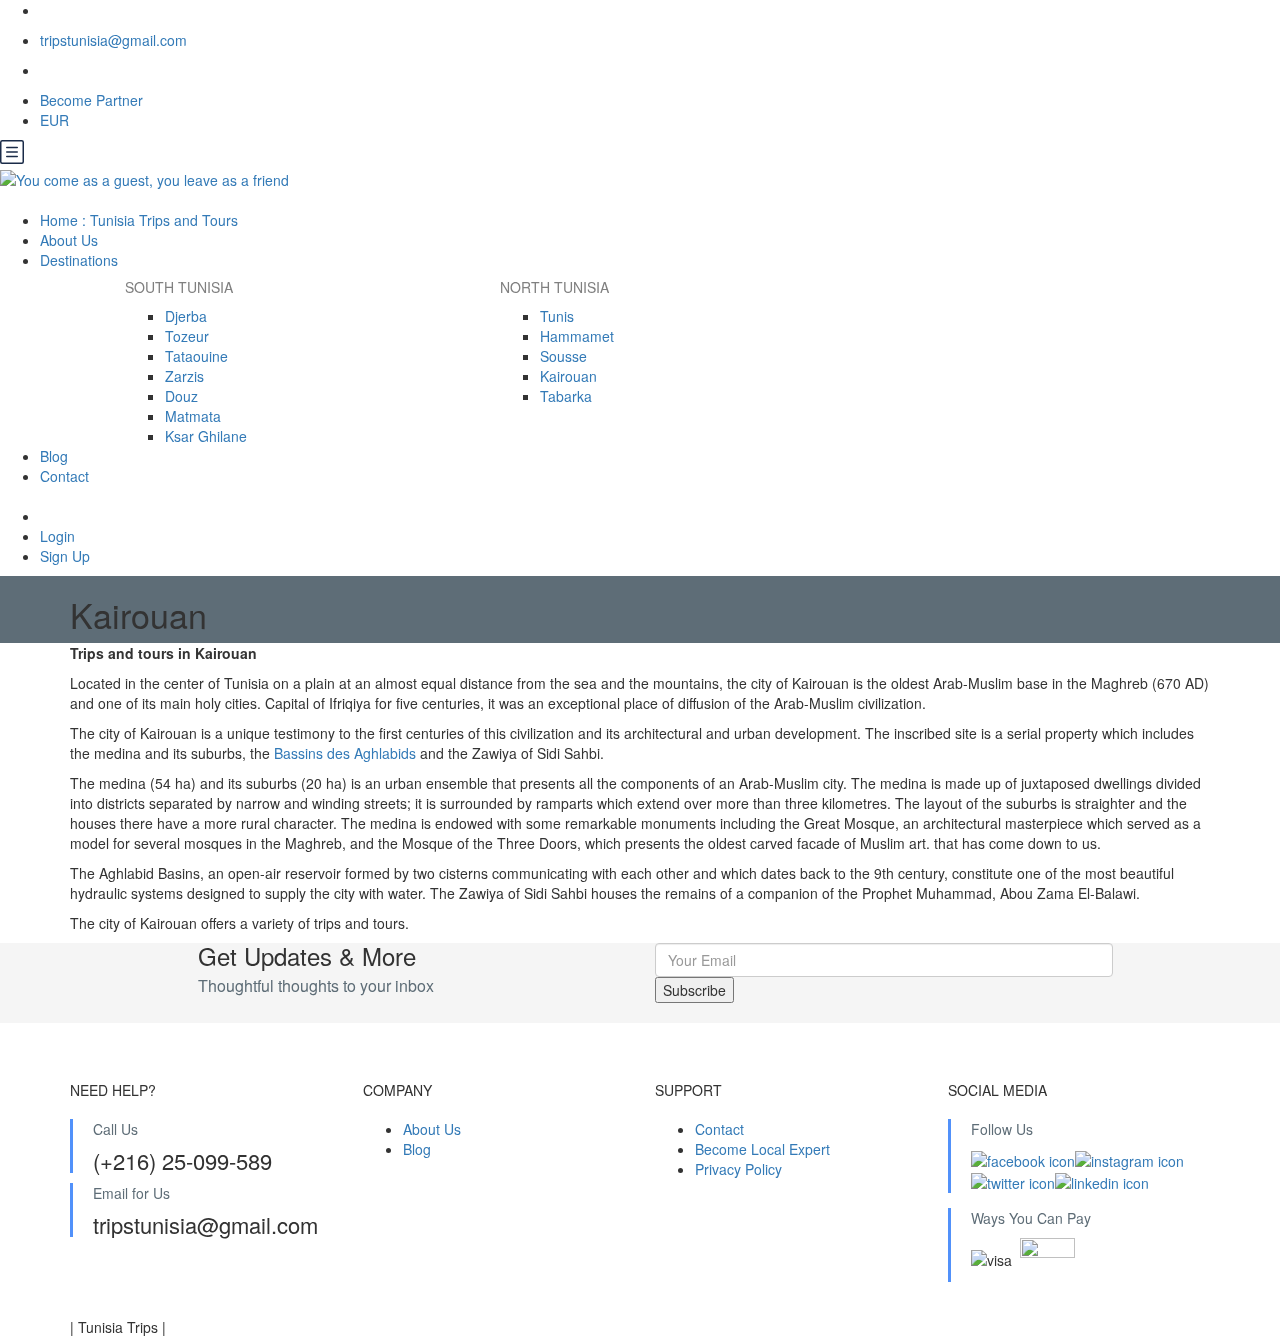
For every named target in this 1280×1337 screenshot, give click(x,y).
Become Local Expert (762, 1149)
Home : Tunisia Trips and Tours (139, 220)
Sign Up (65, 556)
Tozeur (187, 336)
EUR (56, 120)
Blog (54, 456)
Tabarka (566, 396)
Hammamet (577, 336)
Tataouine (196, 356)
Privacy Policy (738, 1169)
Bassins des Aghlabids (345, 753)
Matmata (193, 416)
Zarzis (184, 376)
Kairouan (568, 376)
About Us (69, 240)
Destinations (81, 260)
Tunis (557, 316)
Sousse (563, 356)
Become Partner (91, 100)
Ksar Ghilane (206, 436)
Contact (64, 476)
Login (57, 536)
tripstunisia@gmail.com (113, 40)
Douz (181, 396)
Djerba (186, 316)
